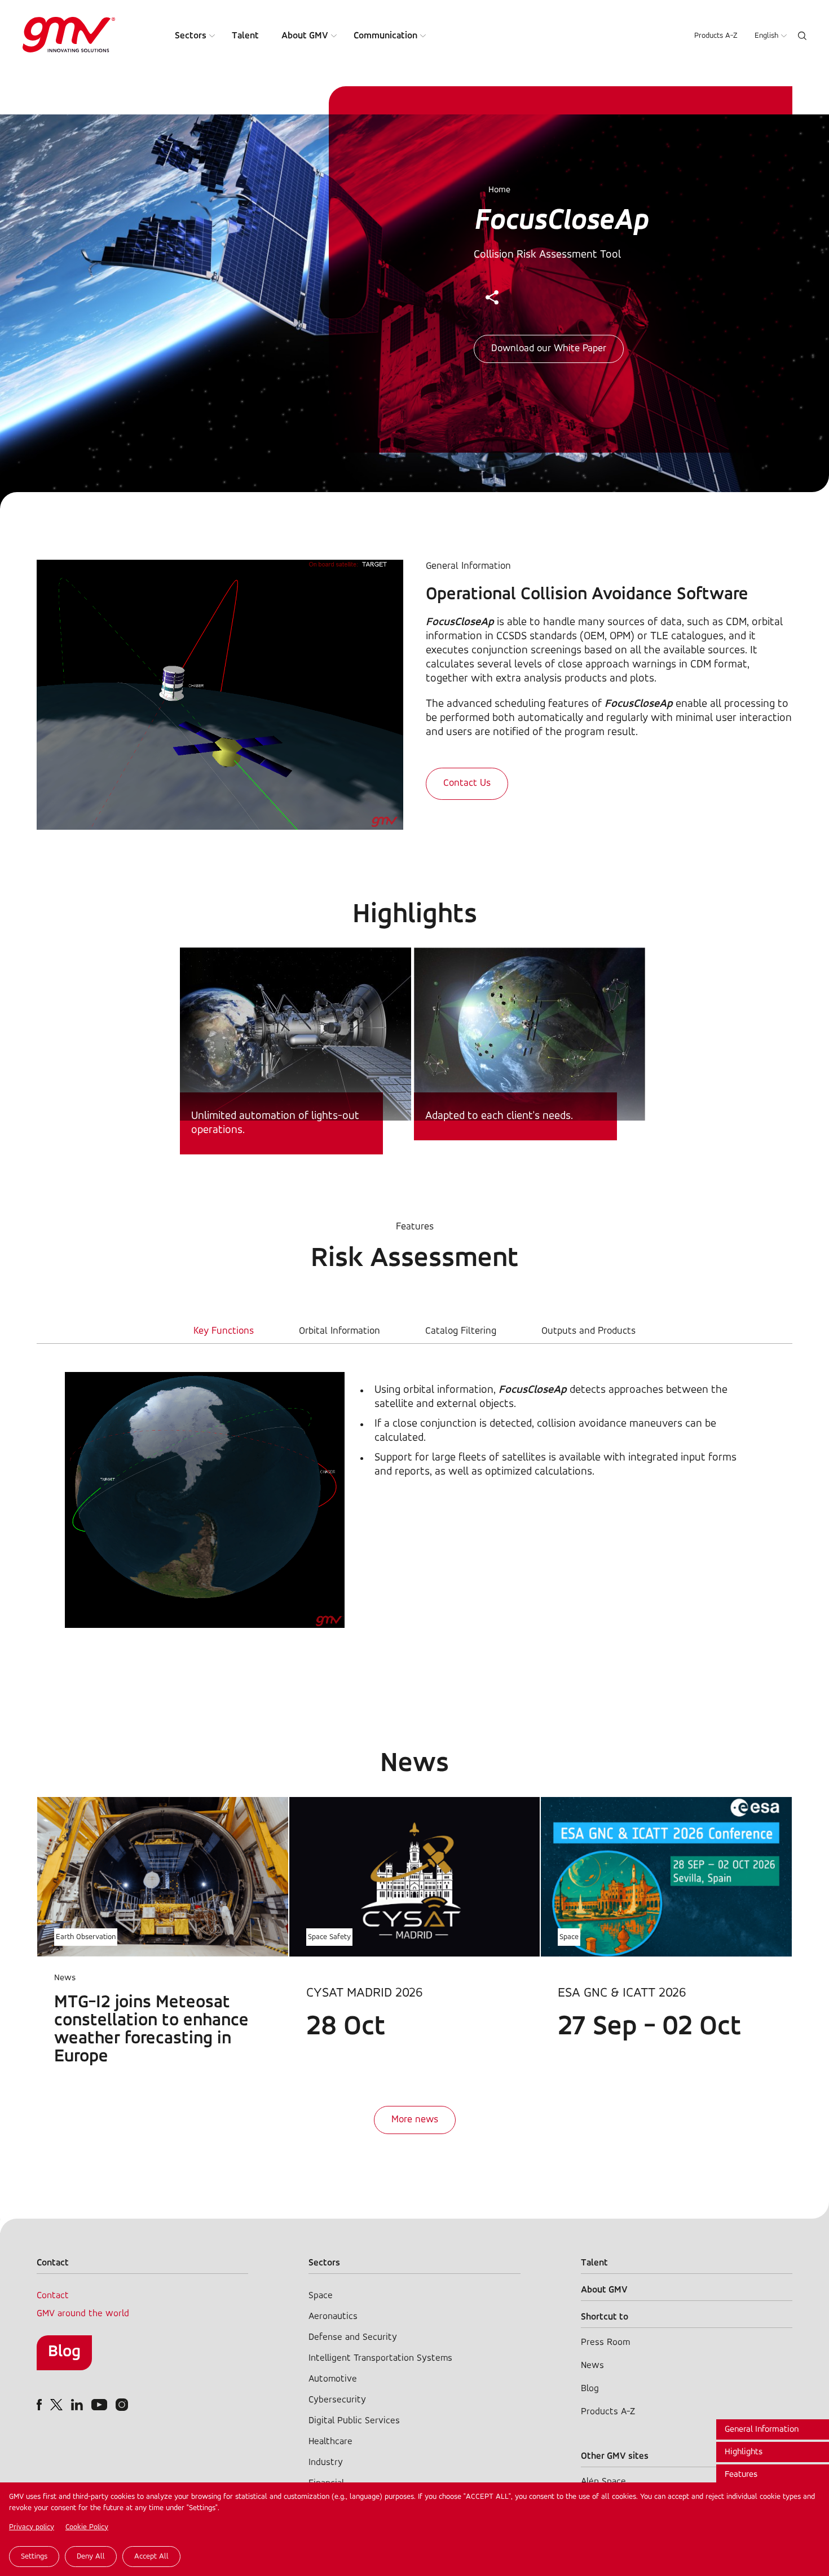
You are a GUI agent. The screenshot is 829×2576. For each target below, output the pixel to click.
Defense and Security (353, 2337)
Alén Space (603, 2482)
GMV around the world (83, 2314)
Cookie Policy (87, 2527)
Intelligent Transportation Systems (380, 2358)
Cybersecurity (337, 2400)
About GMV (305, 36)
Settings (34, 2557)
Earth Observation (86, 1937)
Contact (53, 2296)
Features (741, 2475)
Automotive (333, 2379)
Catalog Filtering (461, 1331)
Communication (385, 36)
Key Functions (224, 1331)
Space (569, 1937)
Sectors (191, 36)
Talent (245, 36)
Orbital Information (339, 1331)
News (592, 2365)
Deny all (91, 2557)
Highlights (744, 2452)
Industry (326, 2462)
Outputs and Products (588, 1331)
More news (415, 2120)
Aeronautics (333, 2316)
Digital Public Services (354, 2421)
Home (499, 190)
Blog (64, 2352)
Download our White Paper (549, 349)
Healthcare (330, 2442)
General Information (762, 2429)
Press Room (605, 2342)
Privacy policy (32, 2527)
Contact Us (467, 784)
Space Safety (329, 1937)
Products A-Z (716, 36)
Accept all (151, 2557)
